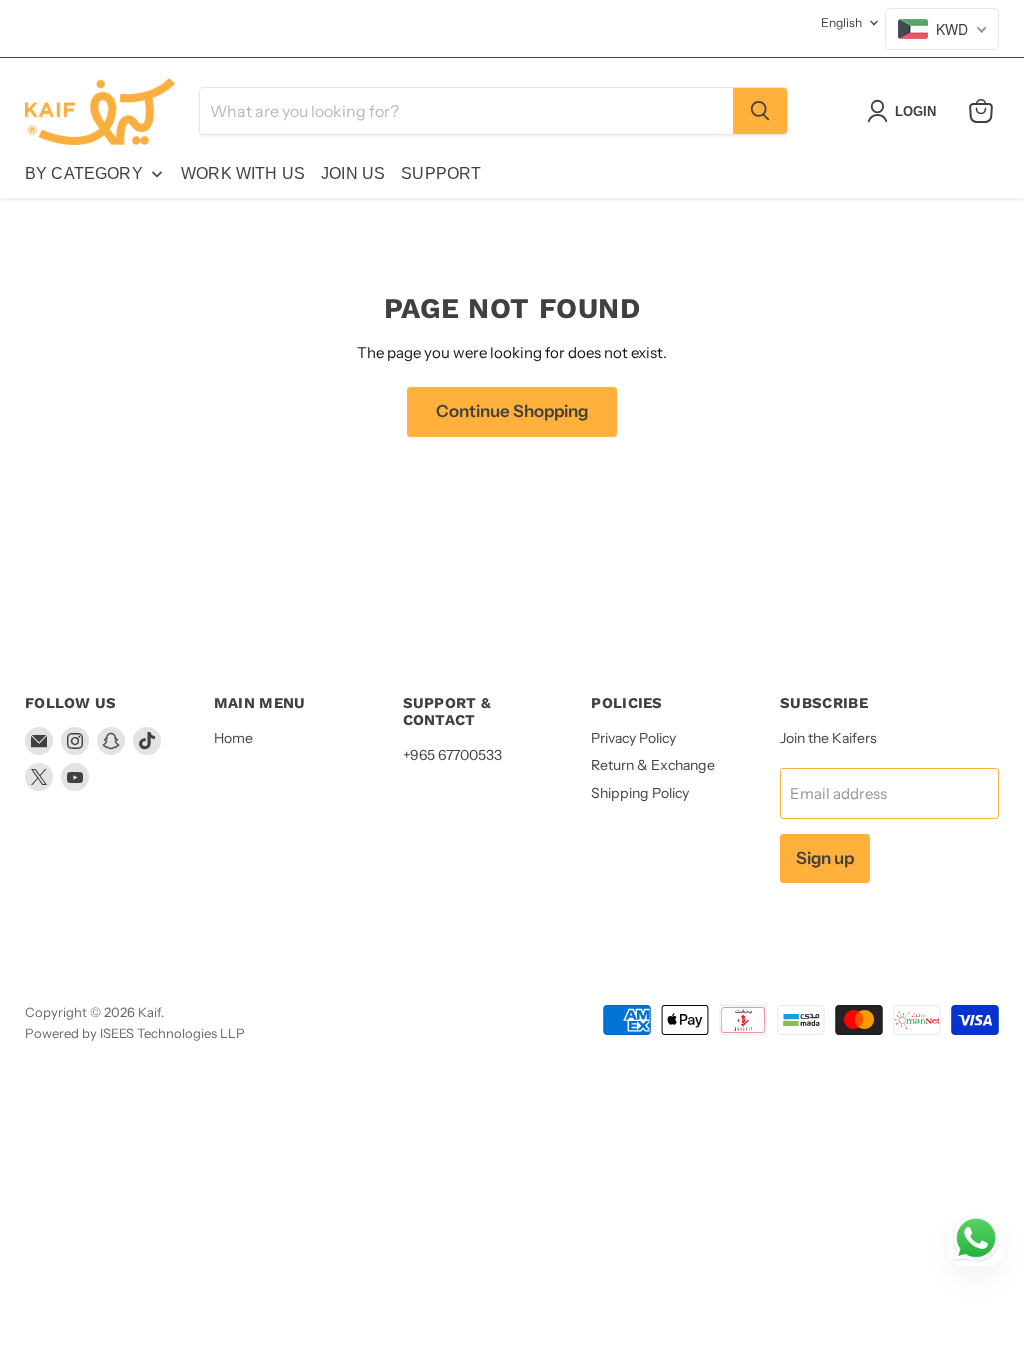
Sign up (825, 858)
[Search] (760, 111)
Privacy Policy (633, 738)
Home (233, 738)
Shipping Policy (640, 793)
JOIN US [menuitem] (353, 173)
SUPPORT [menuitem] (441, 173)
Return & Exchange (653, 765)
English (841, 22)
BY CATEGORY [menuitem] (84, 173)
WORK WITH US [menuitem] (243, 173)
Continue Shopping (512, 411)
